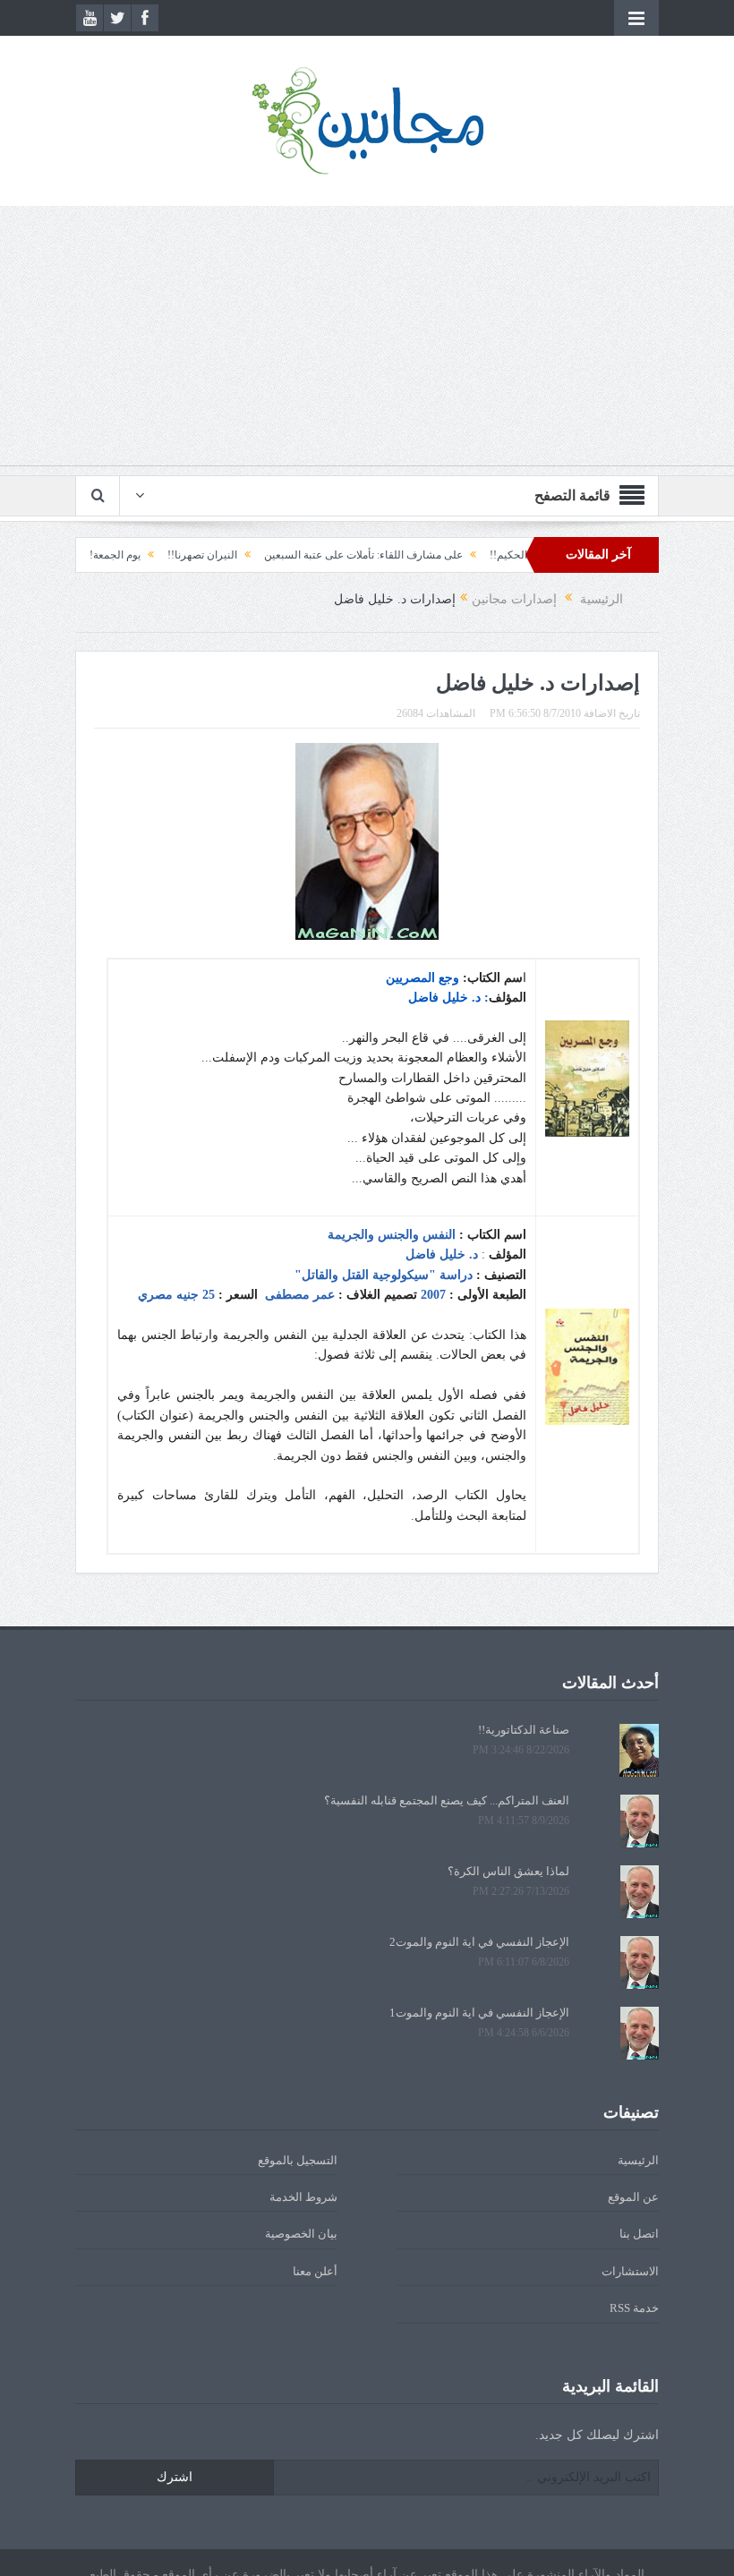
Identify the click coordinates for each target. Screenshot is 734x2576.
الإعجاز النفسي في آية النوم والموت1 (479, 2013)
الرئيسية (638, 2160)
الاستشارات (630, 2271)
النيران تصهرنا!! (243, 555)
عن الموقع (633, 2197)
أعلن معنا (315, 2271)
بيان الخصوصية (301, 2234)
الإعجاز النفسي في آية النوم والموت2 (479, 1942)
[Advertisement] (367, 340)
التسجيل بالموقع (298, 2160)
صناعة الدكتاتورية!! (524, 1730)
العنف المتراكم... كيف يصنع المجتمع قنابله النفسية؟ (447, 1800)
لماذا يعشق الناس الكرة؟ (508, 1871)
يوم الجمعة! (156, 555)
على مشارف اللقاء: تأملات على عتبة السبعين (405, 555)
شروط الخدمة (303, 2197)
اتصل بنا (639, 2234)
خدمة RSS (634, 2308)
